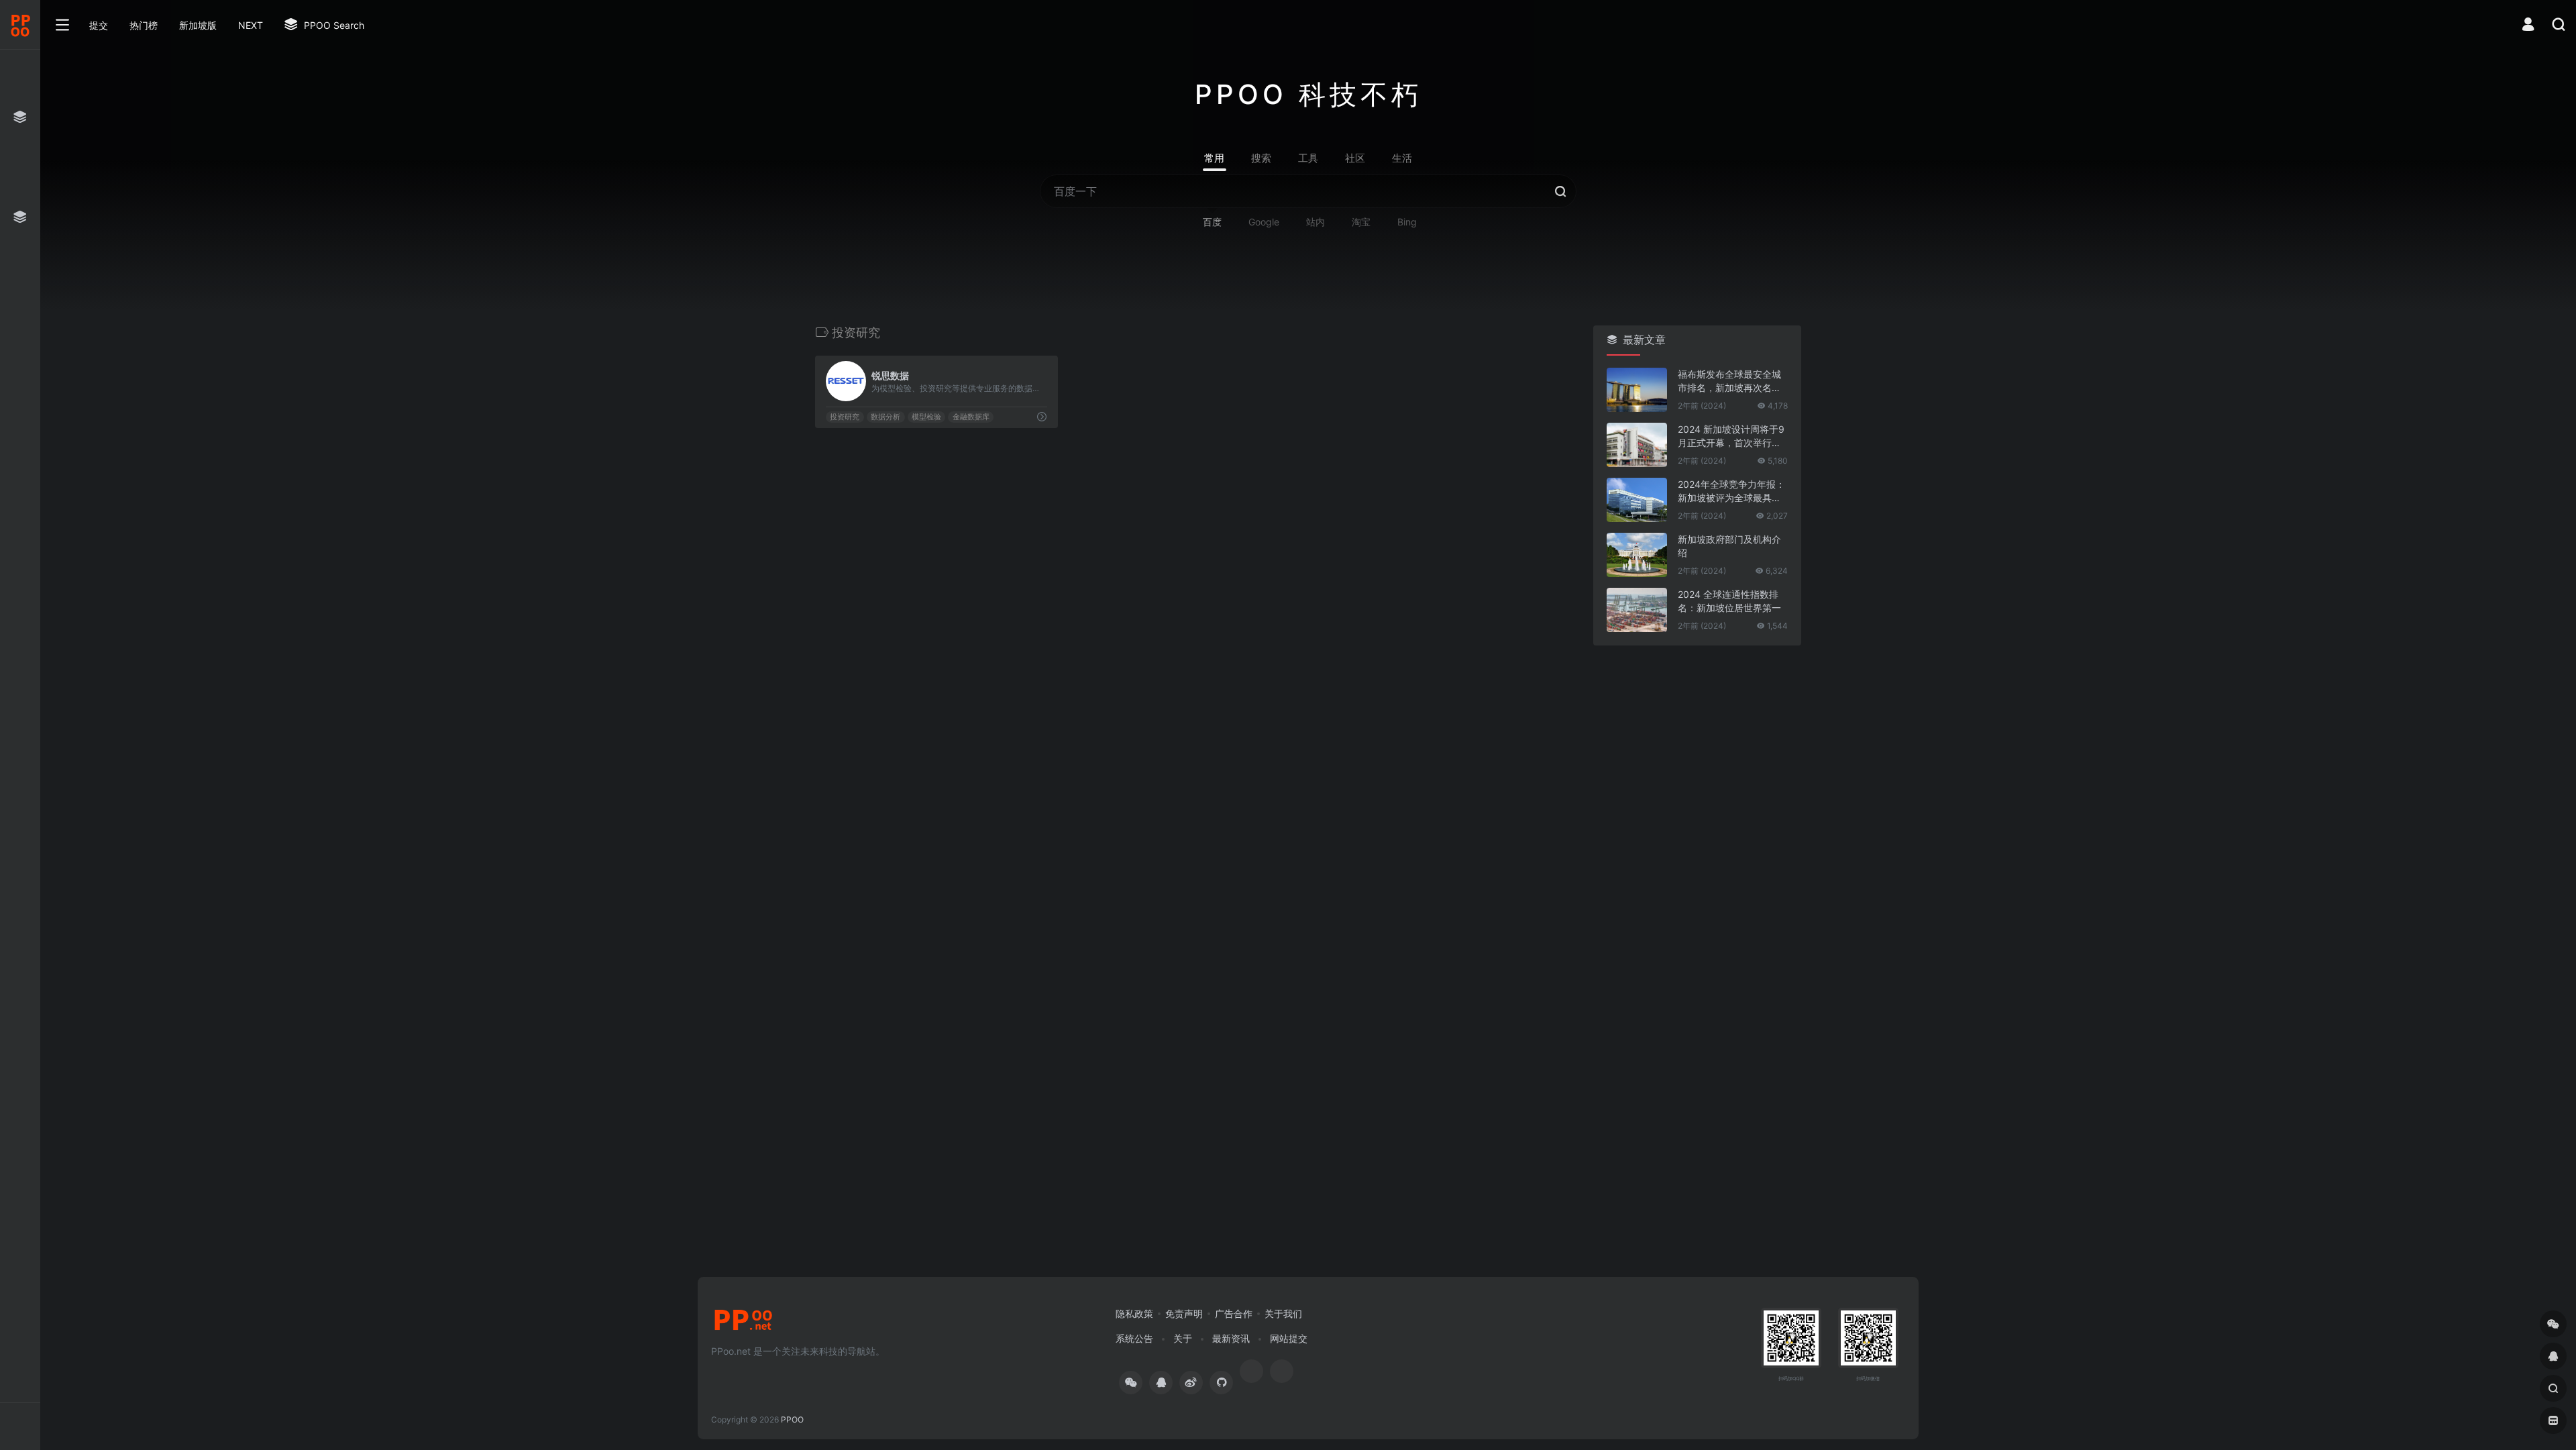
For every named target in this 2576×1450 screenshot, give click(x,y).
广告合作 (1234, 1313)
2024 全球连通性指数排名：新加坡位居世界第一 (1729, 601)
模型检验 (926, 417)
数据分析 (885, 417)
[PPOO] (743, 1324)
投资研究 (845, 417)
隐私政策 (1134, 1313)
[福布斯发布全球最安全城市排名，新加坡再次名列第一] (1637, 390)
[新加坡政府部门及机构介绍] (1637, 555)
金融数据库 (971, 417)
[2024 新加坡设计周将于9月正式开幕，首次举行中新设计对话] (1637, 445)
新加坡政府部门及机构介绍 (1729, 546)
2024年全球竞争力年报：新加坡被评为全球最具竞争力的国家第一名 (1731, 491)
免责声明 (1184, 1313)
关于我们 (1283, 1313)
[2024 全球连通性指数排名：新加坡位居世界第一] (1637, 610)
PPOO (792, 1419)
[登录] (2528, 26)
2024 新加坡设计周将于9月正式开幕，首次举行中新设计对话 (1731, 436)
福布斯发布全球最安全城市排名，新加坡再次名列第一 (1729, 381)
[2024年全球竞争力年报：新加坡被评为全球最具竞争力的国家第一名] (1637, 500)
